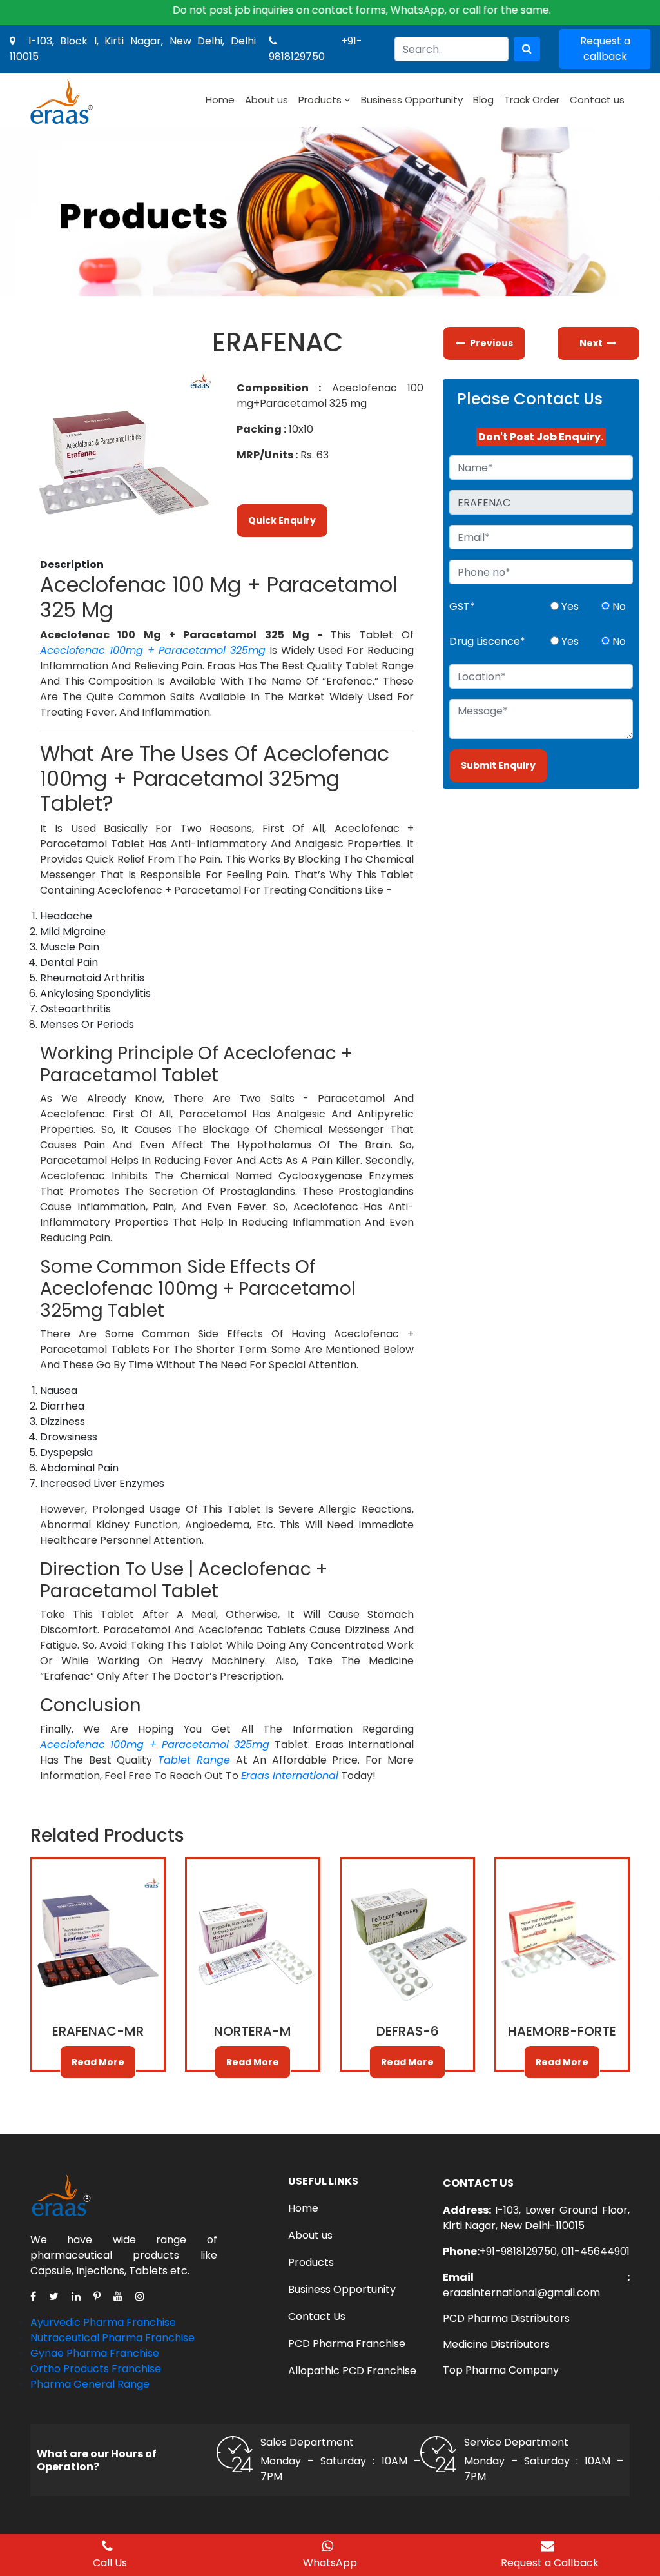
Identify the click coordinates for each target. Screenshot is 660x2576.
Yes (569, 606)
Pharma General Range (90, 2384)
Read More (98, 2062)
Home (220, 100)
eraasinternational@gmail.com (521, 2293)
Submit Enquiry (498, 765)
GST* (462, 606)
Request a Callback (550, 2563)
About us (267, 100)
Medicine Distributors (496, 2344)
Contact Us (317, 2316)
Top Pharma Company (501, 2370)
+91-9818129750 (315, 49)
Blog (483, 100)
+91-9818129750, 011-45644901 (555, 2251)
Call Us (110, 2563)
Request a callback (605, 49)
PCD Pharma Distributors (506, 2318)
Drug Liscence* (487, 641)
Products (320, 100)
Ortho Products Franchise (96, 2369)
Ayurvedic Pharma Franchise (103, 2322)
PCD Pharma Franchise (347, 2344)
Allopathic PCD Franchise (352, 2371)
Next (592, 343)
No (618, 606)
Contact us (597, 100)
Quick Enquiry (282, 520)
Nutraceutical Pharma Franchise (112, 2338)
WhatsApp (330, 2563)
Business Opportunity (412, 100)
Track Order (532, 100)
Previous (491, 343)
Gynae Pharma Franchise (95, 2353)
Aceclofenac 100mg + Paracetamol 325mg (153, 650)
